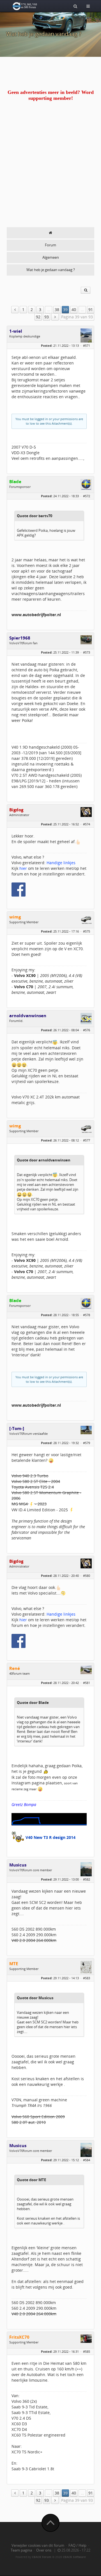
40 (74, 309)
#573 (87, 652)
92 (38, 317)
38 (57, 309)
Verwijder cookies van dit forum (38, 2545)
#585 (87, 2351)
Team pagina (21, 2550)
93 (47, 317)
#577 (87, 1140)
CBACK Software (74, 2557)
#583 (87, 1978)
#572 (87, 496)
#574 (87, 824)
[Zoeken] (75, 6)
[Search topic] (86, 290)
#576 (87, 1030)
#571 (87, 345)
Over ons (44, 2550)
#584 (87, 2160)
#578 (87, 1315)
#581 (87, 1683)
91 (91, 309)
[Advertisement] (50, 174)
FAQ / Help (77, 2545)
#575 (87, 931)
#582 (87, 1879)
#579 (87, 1443)
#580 (87, 1576)
